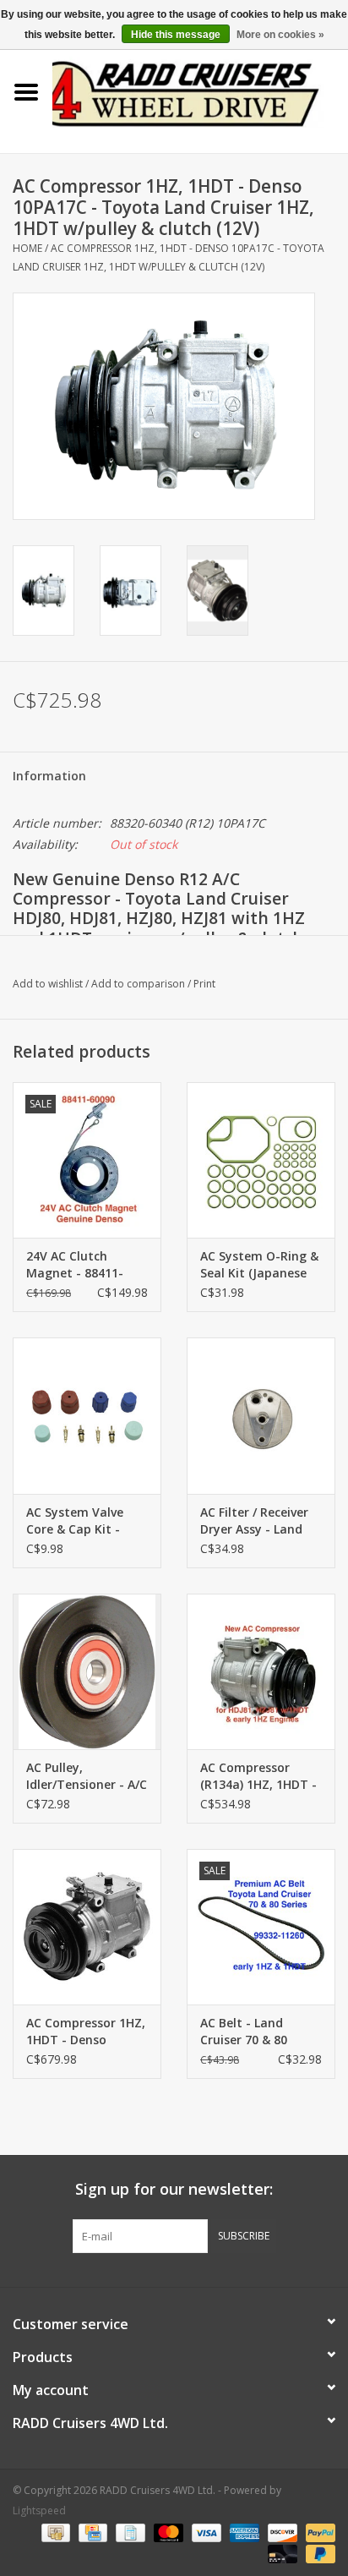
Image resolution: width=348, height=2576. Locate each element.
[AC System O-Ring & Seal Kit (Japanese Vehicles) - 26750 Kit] (261, 1160)
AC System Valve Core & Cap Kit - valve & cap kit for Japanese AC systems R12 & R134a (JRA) (80, 1521)
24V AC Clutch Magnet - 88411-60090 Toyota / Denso (75, 1265)
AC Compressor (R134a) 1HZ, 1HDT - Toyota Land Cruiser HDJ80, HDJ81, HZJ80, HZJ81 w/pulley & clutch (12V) (261, 1776)
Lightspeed (39, 2510)
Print (204, 984)
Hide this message (176, 35)
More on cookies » (280, 35)
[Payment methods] (54, 2532)
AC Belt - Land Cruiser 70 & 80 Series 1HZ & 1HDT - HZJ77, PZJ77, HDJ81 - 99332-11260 (258, 2032)
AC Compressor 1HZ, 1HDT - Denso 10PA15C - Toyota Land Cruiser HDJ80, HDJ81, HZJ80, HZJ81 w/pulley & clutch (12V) (86, 2032)
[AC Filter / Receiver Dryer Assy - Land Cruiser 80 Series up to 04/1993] (261, 1415)
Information (49, 776)
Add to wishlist (48, 984)
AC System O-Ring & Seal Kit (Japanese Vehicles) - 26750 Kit (259, 1265)
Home (27, 248)
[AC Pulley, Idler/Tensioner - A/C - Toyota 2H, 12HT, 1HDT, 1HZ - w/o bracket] (87, 1671)
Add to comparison (139, 984)
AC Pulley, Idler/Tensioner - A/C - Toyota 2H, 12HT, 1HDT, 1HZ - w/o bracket (87, 1776)
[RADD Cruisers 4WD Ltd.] (200, 91)
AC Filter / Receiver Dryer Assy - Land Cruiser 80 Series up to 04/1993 (258, 1521)
